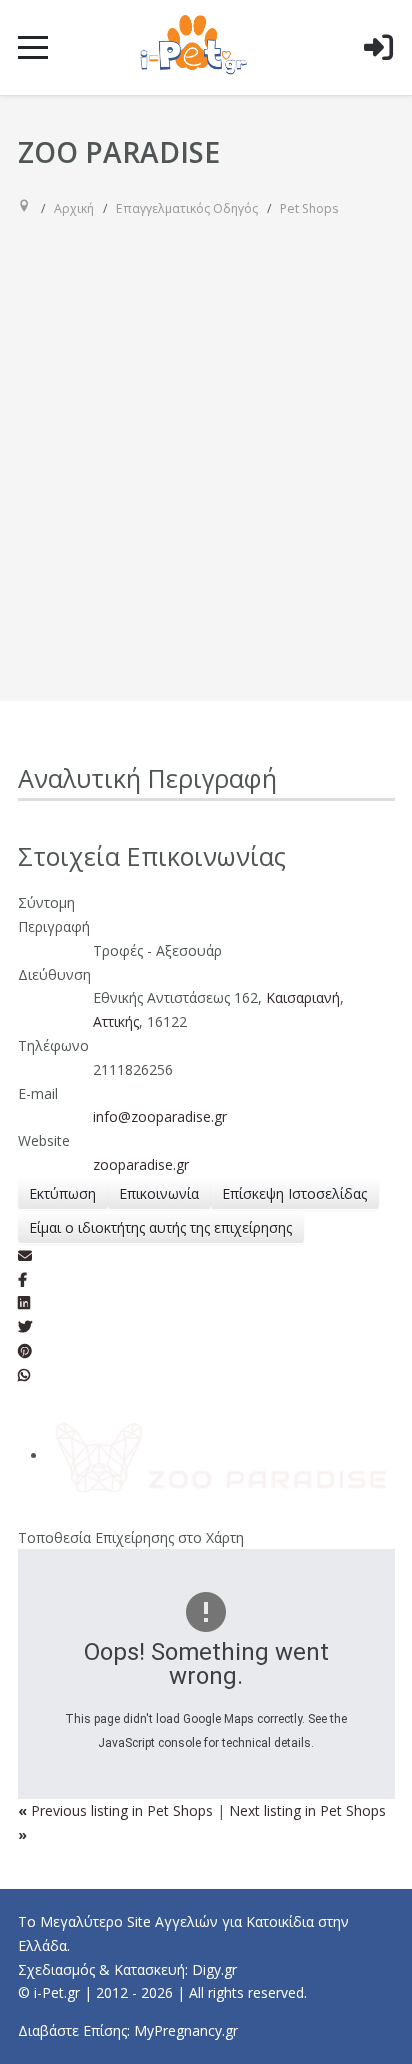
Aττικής (116, 1021)
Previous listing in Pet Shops (117, 1810)
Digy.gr (214, 1969)
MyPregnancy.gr (186, 2030)
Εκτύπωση (62, 1193)
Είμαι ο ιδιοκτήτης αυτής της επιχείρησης (160, 1227)
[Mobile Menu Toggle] (33, 47)
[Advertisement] (206, 443)
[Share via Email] (25, 1255)
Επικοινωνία (159, 1193)
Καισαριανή (303, 997)
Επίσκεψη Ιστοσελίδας (294, 1193)
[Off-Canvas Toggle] (378, 79)
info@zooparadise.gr (160, 1116)
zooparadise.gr (141, 1164)
